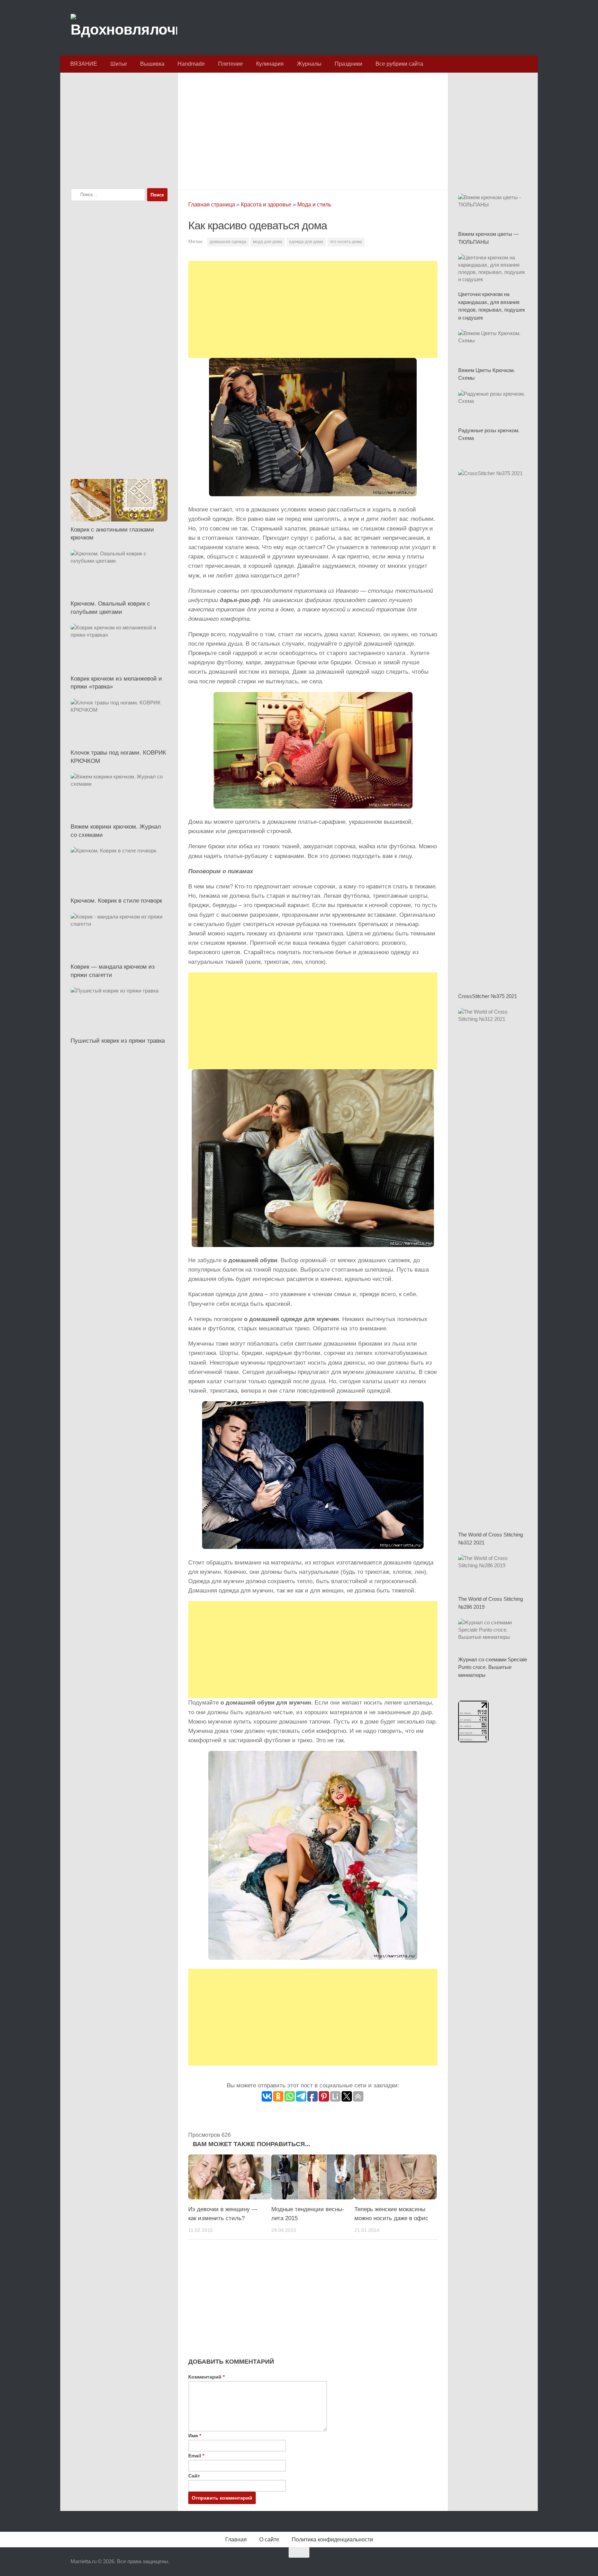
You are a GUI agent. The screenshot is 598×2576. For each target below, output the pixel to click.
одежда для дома (306, 242)
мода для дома (268, 242)
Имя (195, 2436)
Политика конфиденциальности (332, 2540)
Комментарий (206, 2377)
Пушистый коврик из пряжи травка (118, 1041)
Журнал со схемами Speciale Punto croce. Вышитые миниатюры (493, 1667)
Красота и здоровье (266, 205)
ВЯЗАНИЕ (84, 64)
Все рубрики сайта (399, 64)
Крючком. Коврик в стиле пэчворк (116, 901)
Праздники (348, 64)
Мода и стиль (314, 205)
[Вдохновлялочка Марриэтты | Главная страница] (124, 28)
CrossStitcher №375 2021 (488, 996)
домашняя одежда (228, 242)
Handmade (191, 64)
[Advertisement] (313, 129)
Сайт (194, 2476)
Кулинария (270, 64)
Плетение (230, 64)
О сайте (269, 2540)
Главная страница (212, 205)
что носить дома (346, 242)
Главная (236, 2540)
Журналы (309, 64)
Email (196, 2456)
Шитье (119, 64)
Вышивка (152, 64)
